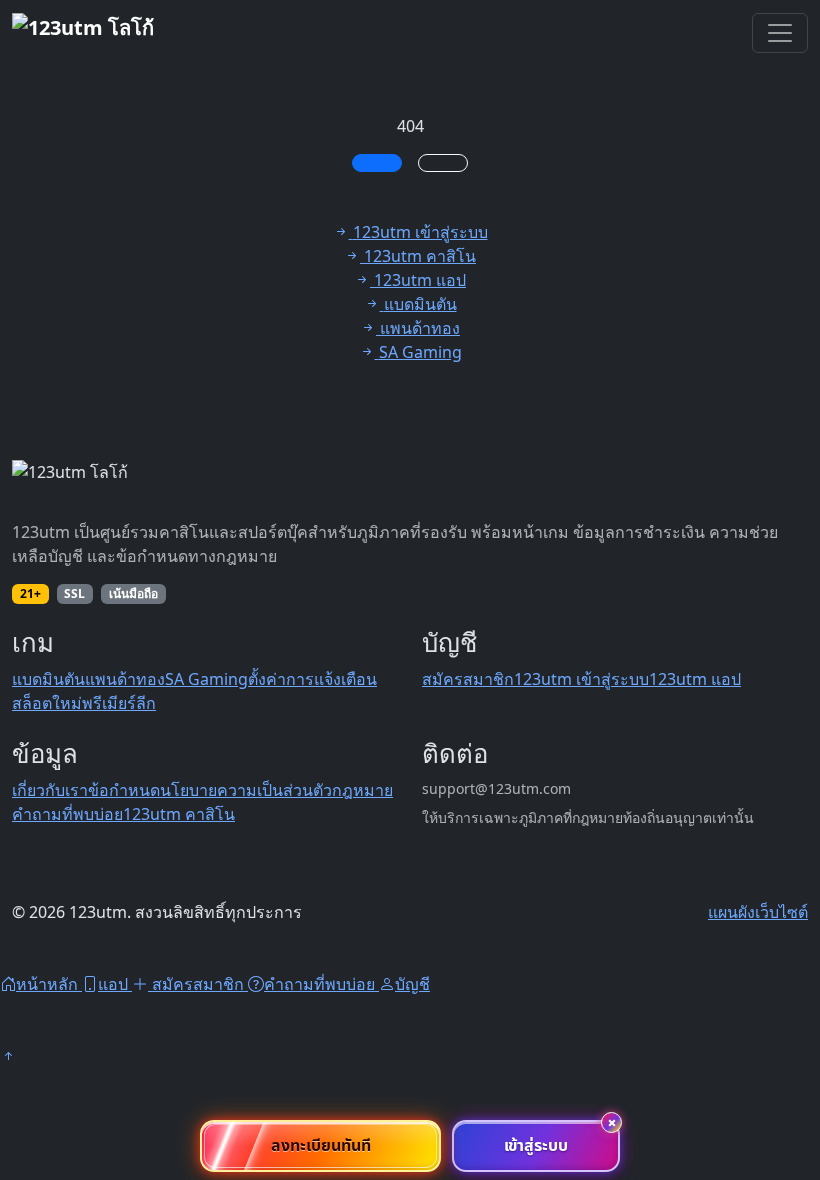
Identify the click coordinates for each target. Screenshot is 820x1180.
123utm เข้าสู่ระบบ (581, 679)
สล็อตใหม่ (47, 703)
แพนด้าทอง (125, 679)
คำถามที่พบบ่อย (67, 814)
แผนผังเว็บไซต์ (758, 912)
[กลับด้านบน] (8, 1056)
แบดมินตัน (48, 679)
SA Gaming (206, 679)
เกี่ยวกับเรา (50, 790)
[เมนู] (780, 33)
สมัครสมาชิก (468, 679)
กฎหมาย (362, 790)
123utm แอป (695, 679)
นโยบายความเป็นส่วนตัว (246, 790)
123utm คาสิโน (179, 814)
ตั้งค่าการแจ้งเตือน (312, 679)
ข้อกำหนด (124, 790)
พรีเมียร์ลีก (119, 703)
